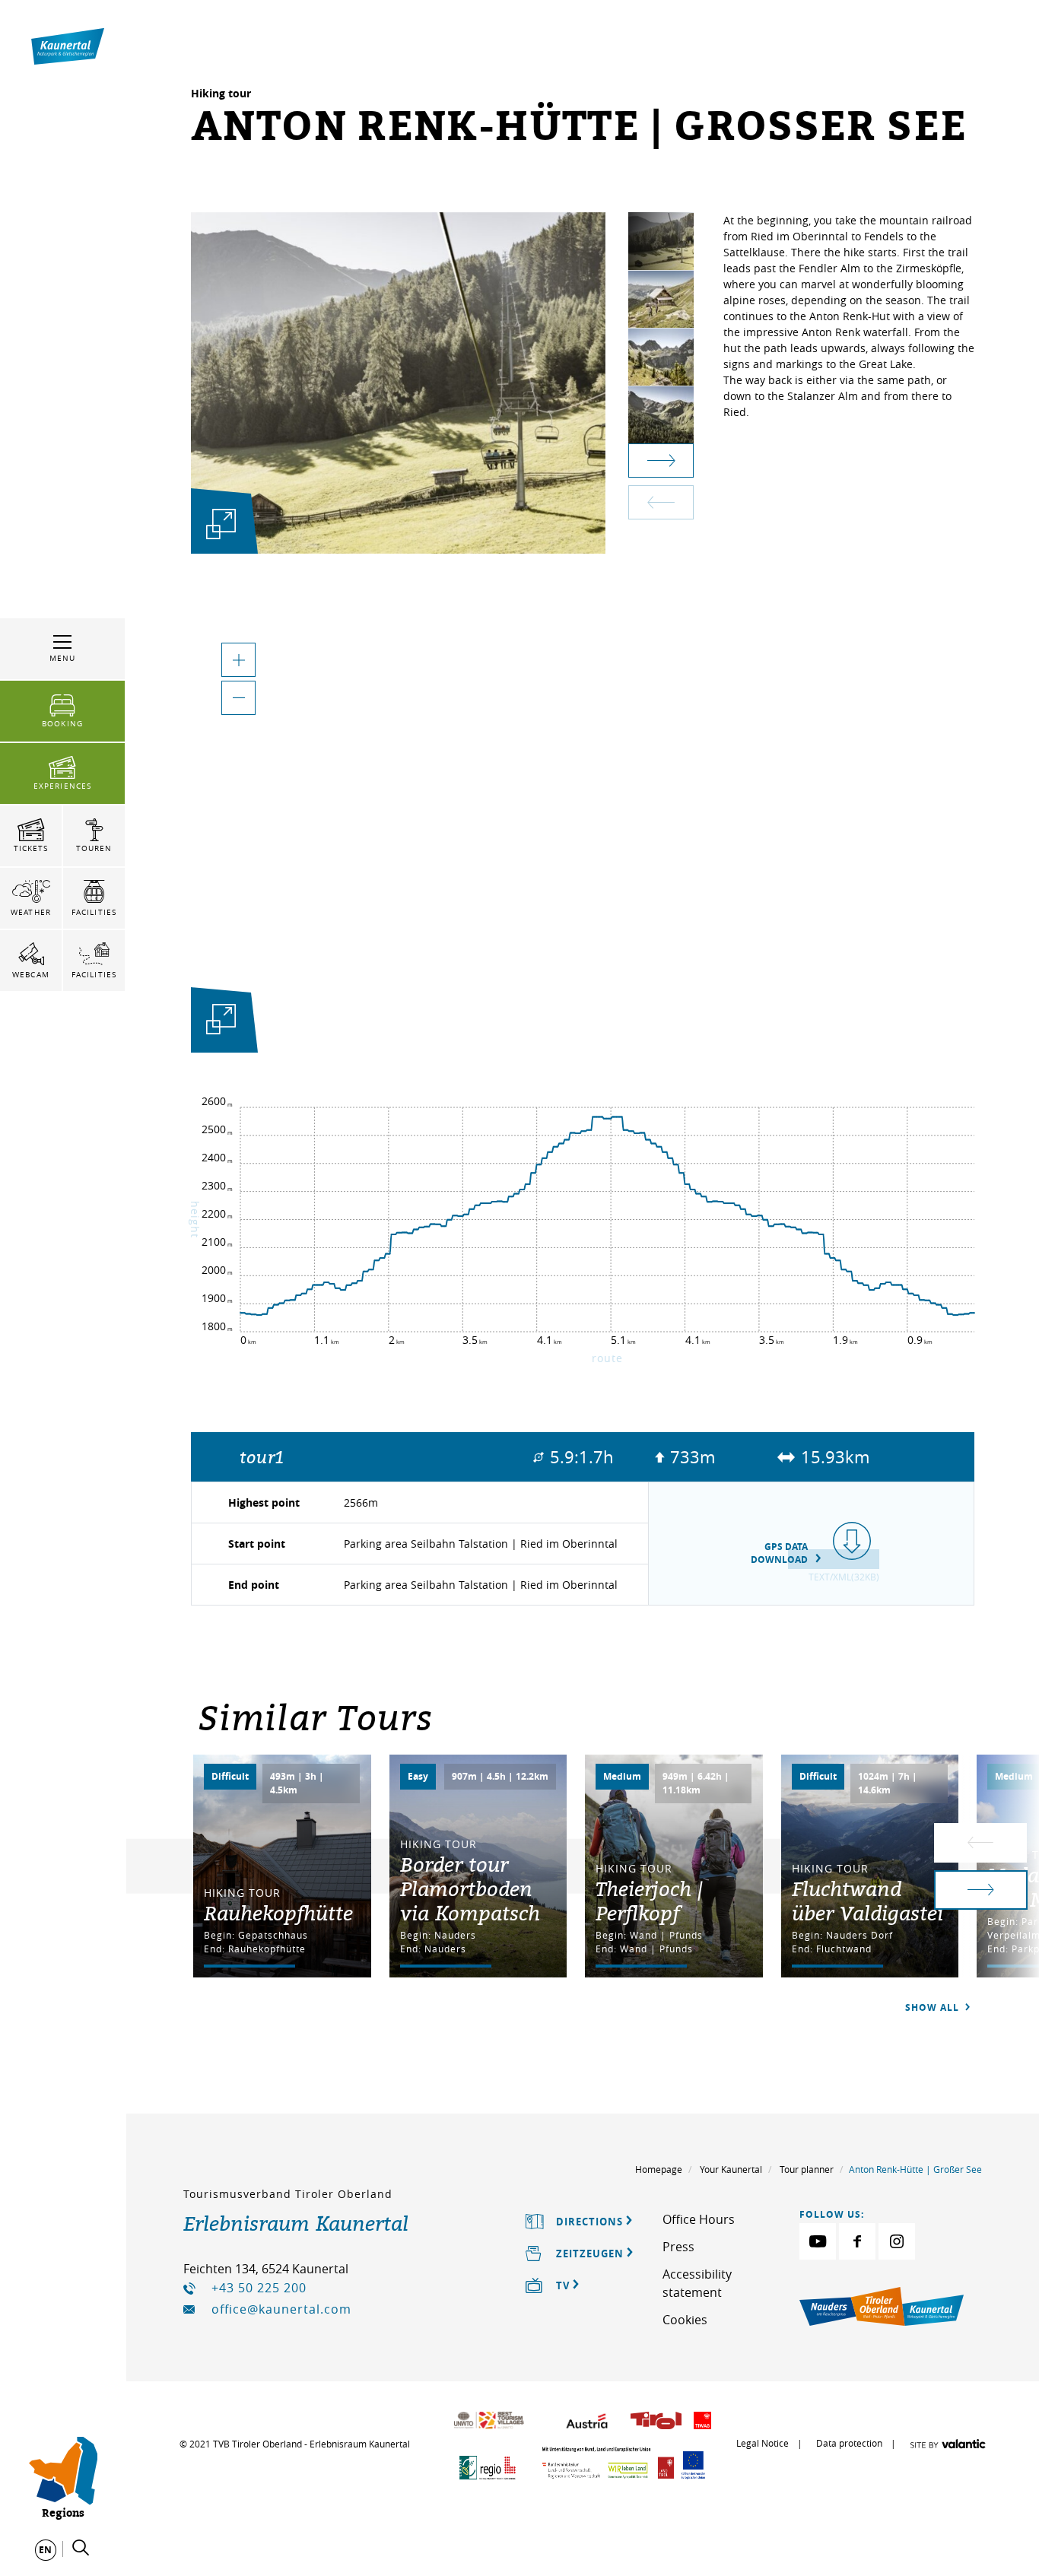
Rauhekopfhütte (278, 1913)
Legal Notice (763, 2443)
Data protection (849, 2443)
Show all (934, 2007)
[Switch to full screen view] (221, 1023)
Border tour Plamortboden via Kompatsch (470, 1888)
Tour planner (807, 2169)
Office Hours (699, 2219)
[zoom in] (238, 660)
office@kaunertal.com (281, 2309)
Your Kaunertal (731, 2169)
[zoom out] (238, 698)
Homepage (659, 2169)
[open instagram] (897, 2241)
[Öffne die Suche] (81, 2548)
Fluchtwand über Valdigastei (867, 1901)
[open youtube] (818, 2241)
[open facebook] (857, 2241)
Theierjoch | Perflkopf (649, 1901)
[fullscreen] (221, 524)
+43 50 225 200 (259, 2288)
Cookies (685, 2320)
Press (678, 2247)
